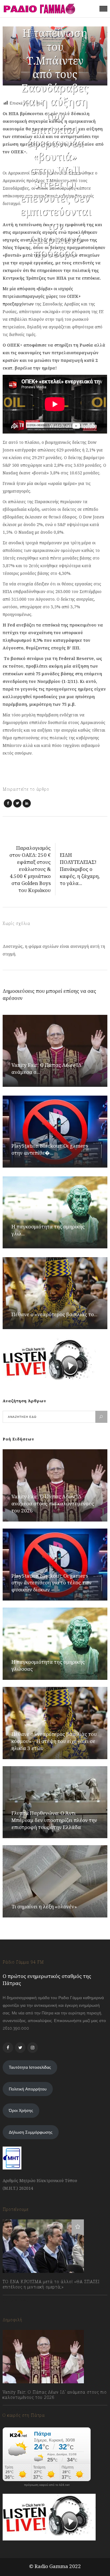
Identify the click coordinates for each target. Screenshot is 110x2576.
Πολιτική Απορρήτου (28, 2089)
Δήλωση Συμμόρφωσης (31, 2132)
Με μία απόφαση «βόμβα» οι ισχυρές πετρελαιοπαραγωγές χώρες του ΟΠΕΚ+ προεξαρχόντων (42, 296)
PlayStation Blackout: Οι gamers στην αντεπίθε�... (50, 1149)
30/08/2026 (20, 2410)
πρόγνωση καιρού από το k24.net (47, 2485)
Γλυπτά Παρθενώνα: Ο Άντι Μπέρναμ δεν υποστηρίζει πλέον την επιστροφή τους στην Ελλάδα (54, 1820)
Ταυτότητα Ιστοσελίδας (30, 2067)
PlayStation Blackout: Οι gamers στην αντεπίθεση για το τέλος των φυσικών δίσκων (51, 1583)
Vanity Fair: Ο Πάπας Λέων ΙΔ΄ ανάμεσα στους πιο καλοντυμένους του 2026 (53, 1503)
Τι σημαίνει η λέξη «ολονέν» (44, 1906)
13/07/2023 (19, 2300)
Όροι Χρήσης (21, 2110)
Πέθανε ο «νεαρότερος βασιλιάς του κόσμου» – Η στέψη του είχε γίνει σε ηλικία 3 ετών (54, 1741)
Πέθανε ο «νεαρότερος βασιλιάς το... (54, 1314)
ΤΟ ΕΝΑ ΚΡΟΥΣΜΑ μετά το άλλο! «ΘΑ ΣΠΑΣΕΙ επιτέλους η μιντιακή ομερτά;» (51, 2284)
